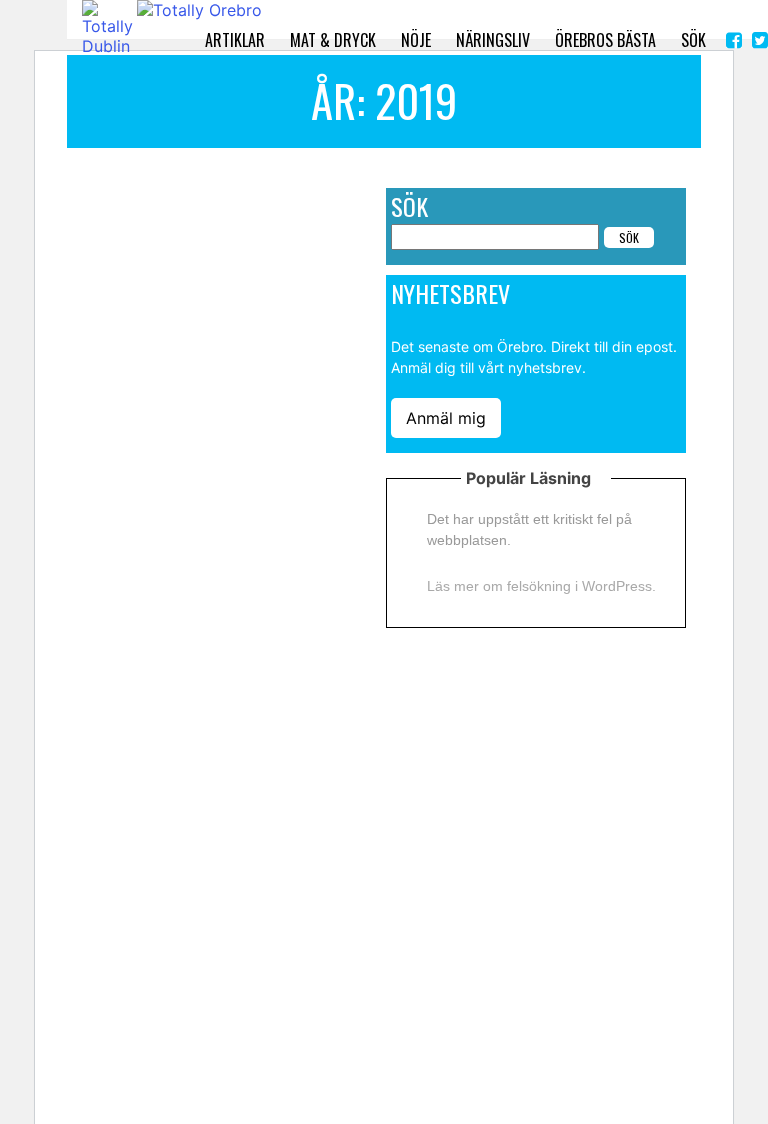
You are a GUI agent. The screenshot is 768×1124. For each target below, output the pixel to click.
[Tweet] (760, 40)
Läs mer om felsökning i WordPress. (541, 586)
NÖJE (416, 40)
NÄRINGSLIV (493, 40)
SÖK (693, 40)
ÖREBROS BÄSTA (605, 40)
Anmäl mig (446, 418)
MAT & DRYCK (333, 40)
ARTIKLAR (235, 40)
